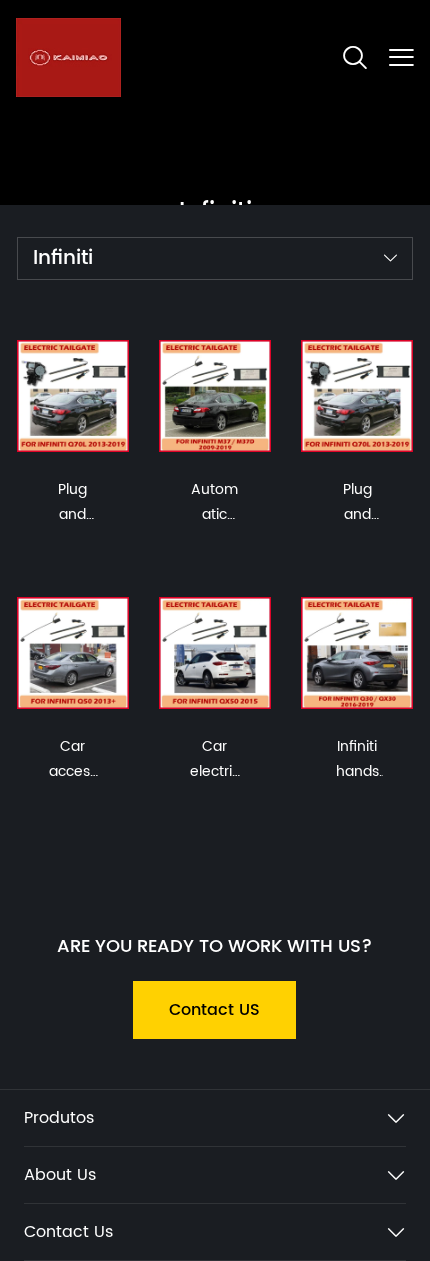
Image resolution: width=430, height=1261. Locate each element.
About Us (60, 1175)
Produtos (59, 1118)
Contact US (214, 1010)
